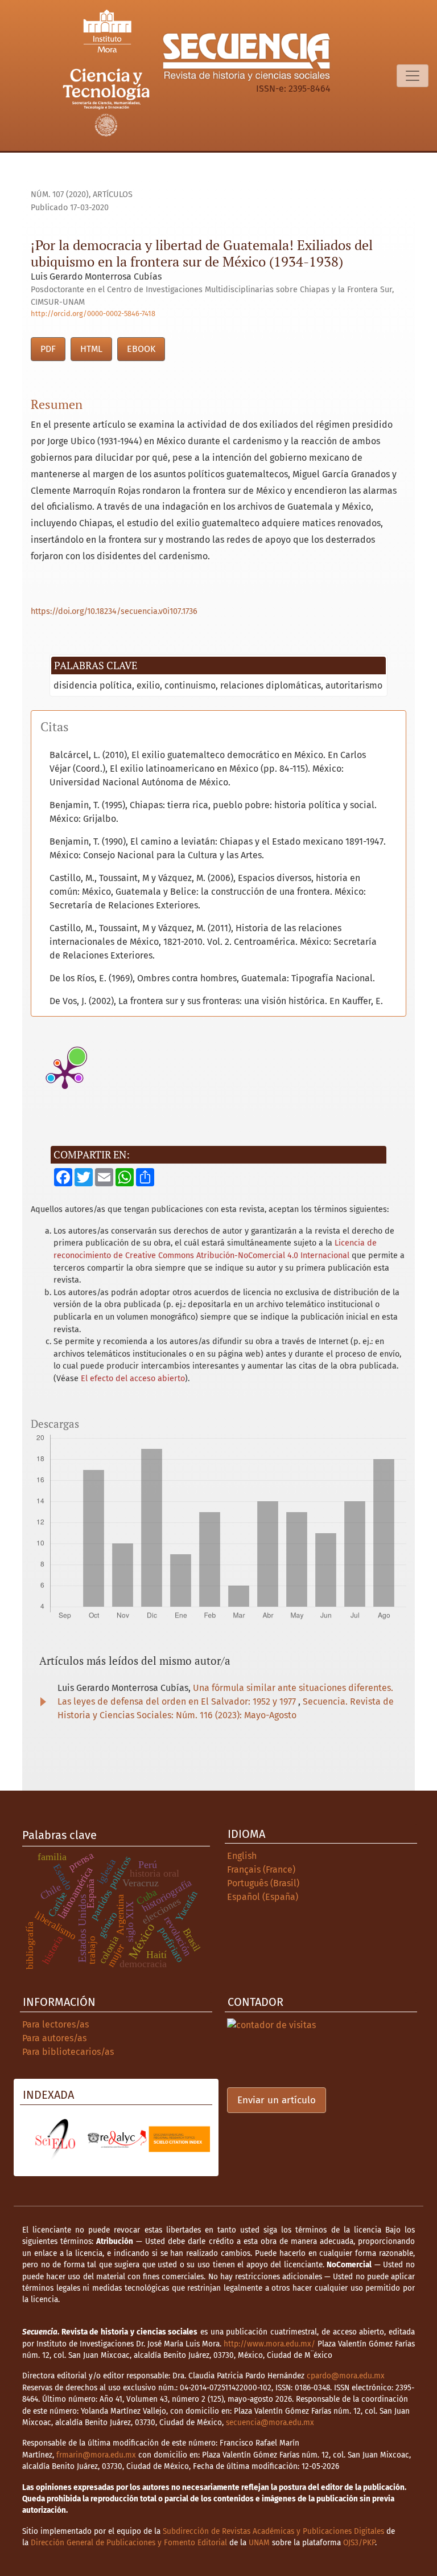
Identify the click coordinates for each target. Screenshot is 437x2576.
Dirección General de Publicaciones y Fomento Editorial (129, 2543)
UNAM (259, 2543)
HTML (91, 349)
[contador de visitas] (271, 2024)
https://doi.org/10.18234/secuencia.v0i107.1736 (114, 611)
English (242, 1856)
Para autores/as (54, 2038)
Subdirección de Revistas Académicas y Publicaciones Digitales (273, 2531)
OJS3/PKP (359, 2543)
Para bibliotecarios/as (68, 2052)
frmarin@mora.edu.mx (96, 2455)
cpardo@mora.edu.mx (346, 2376)
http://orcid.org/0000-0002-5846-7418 (93, 314)
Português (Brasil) (263, 1883)
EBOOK (141, 349)
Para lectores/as (55, 2024)
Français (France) (261, 1869)
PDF (48, 349)
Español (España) (263, 1897)
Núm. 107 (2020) (60, 194)
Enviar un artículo (277, 2100)
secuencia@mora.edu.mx (270, 2423)
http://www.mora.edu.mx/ (269, 2344)
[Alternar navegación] (413, 76)
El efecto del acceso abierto (133, 1379)
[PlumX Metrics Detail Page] (65, 1074)
